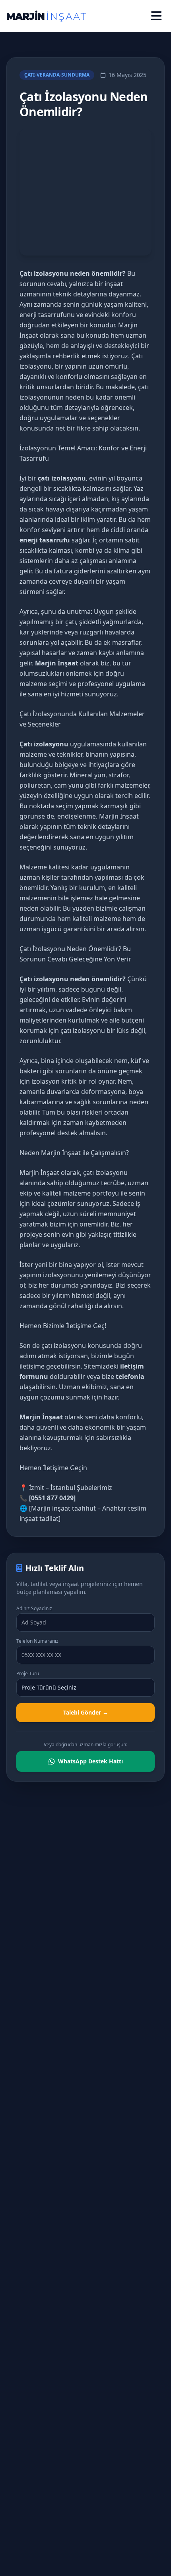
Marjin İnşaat (119, 816)
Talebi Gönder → (86, 1712)
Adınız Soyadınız (34, 1609)
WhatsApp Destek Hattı (90, 1761)
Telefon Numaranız (37, 1641)
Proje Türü (28, 1674)
